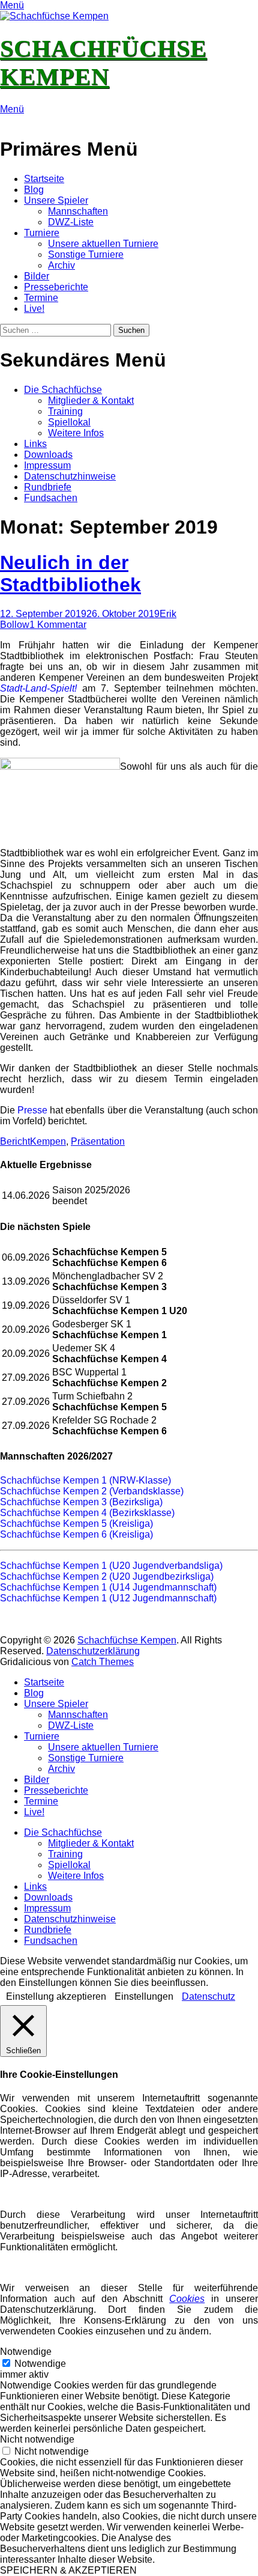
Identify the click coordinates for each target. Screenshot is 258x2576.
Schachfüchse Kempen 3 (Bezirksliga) (81, 1502)
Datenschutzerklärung (93, 1651)
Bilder (37, 276)
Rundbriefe (48, 487)
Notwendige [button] (26, 2352)
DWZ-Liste (71, 222)
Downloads (48, 455)
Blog (34, 190)
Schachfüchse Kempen (127, 1640)
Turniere (42, 233)
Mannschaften (78, 211)
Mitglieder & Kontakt (91, 400)
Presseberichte (56, 287)
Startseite (44, 179)
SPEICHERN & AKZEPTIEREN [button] (68, 2570)
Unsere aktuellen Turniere (103, 244)
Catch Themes (103, 1662)
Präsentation (98, 1141)
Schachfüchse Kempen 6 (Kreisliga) (76, 1534)
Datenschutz (208, 1996)
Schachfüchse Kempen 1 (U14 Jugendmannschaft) (108, 1587)
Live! (34, 309)
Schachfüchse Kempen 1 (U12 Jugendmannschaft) (108, 1598)
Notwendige (40, 2364)
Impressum (47, 465)
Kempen (48, 1141)
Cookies (187, 2299)
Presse (32, 1110)
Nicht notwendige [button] (37, 2439)
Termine (41, 298)
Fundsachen (51, 498)
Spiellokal (69, 422)
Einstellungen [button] (144, 1996)
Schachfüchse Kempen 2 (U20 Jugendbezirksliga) (107, 1576)
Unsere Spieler (56, 200)
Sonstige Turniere (86, 254)
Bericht (15, 1141)
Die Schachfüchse (63, 390)
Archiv (61, 265)
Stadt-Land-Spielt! (38, 688)
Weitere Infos (76, 433)
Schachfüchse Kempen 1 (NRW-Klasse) (85, 1480)
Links (35, 444)
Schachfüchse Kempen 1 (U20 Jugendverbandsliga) (111, 1566)
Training (65, 411)
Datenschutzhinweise (70, 476)
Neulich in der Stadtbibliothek (70, 574)
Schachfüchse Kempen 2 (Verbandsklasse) (92, 1491)
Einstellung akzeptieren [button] (56, 1996)
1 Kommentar (58, 625)
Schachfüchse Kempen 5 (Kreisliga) (76, 1524)
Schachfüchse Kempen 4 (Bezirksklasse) (87, 1513)
